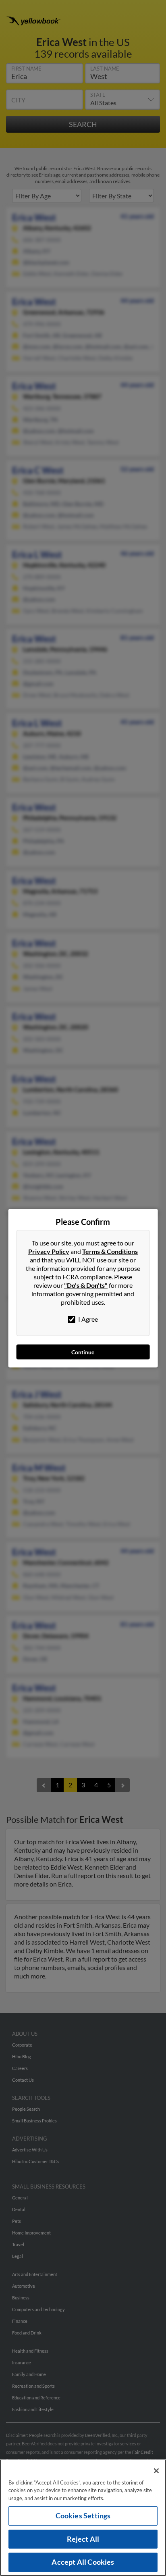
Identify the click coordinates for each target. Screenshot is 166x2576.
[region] (83, 2518)
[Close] (156, 2471)
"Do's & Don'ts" (86, 1285)
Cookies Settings (83, 2516)
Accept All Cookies (83, 2562)
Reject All (83, 2539)
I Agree (87, 1319)
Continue (83, 1352)
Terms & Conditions (110, 1251)
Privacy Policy (49, 1251)
